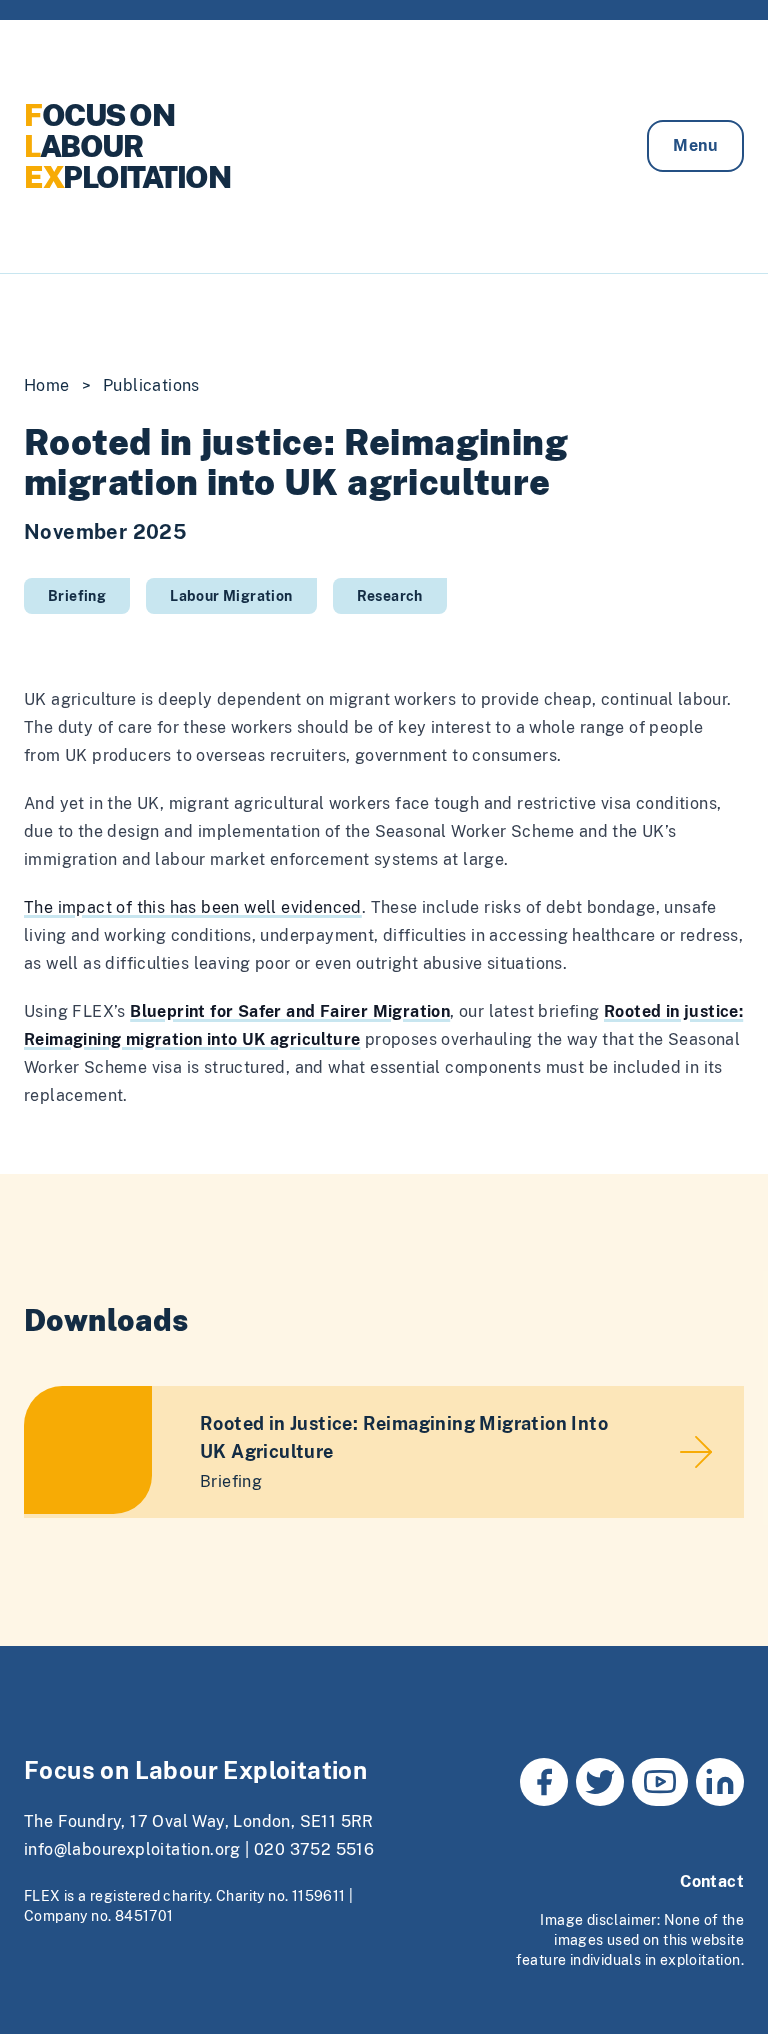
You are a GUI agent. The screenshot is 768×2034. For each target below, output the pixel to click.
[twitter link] (600, 1782)
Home (47, 385)
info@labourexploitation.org (132, 1849)
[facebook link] (544, 1782)
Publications (151, 385)
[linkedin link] (720, 1782)
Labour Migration (231, 596)
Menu (695, 145)
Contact (712, 1881)
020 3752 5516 (314, 1849)
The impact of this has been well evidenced (193, 907)
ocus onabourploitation (127, 146)
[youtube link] (660, 1782)
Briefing (77, 596)
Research (390, 596)
